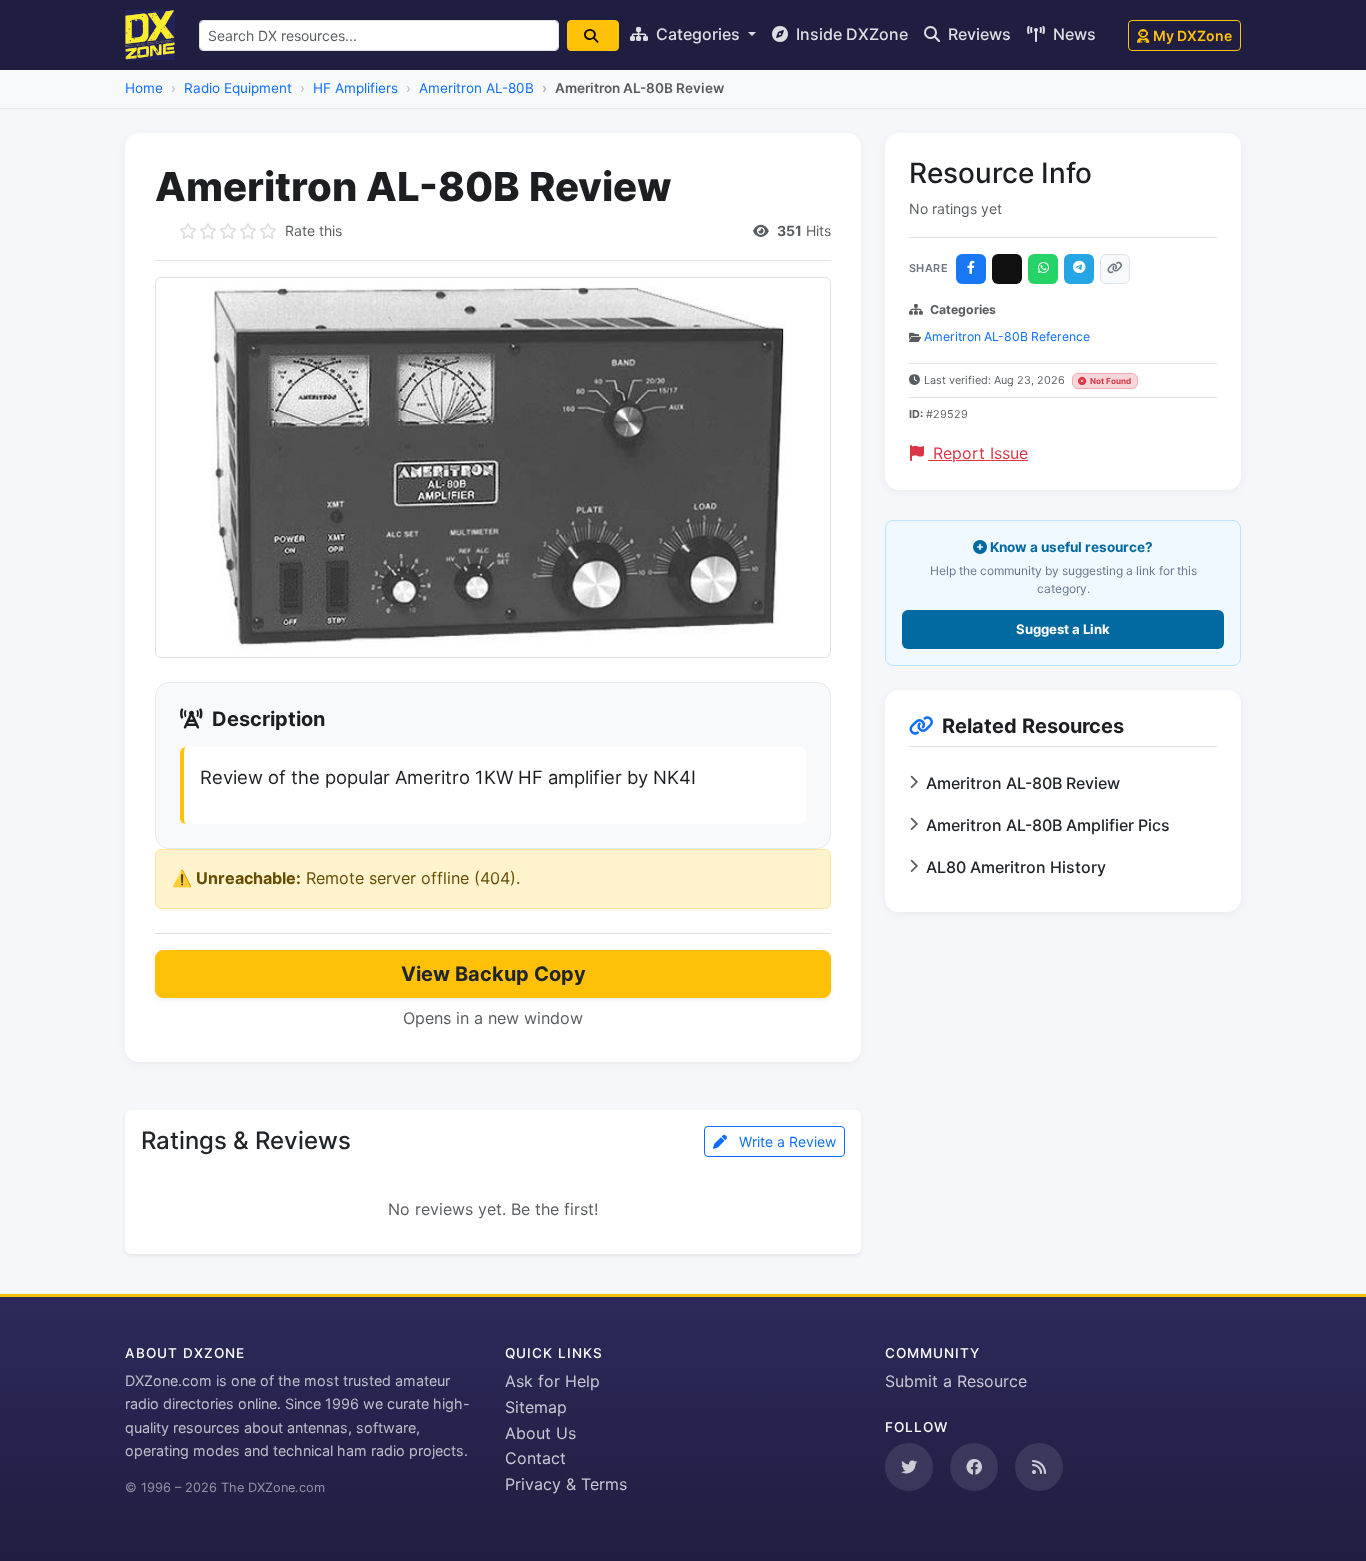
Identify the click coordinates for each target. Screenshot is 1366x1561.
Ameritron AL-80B (476, 88)
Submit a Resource (956, 1381)
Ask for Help (552, 1381)
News (1072, 34)
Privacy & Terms (566, 1484)
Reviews (977, 34)
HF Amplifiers (355, 88)
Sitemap (536, 1407)
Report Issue (978, 453)
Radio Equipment (238, 88)
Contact (535, 1458)
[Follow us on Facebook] (974, 1467)
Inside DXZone (850, 34)
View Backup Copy (493, 974)
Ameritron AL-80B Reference (1007, 336)
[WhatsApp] (1043, 269)
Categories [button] (698, 34)
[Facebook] (971, 269)
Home (144, 88)
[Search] (593, 35)
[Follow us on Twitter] (909, 1467)
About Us (540, 1433)
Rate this (313, 230)
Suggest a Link (1063, 629)
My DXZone (1192, 35)
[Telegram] (1079, 269)
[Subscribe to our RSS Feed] (1039, 1467)
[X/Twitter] (1007, 269)
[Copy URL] (1115, 269)
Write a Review (785, 1141)
